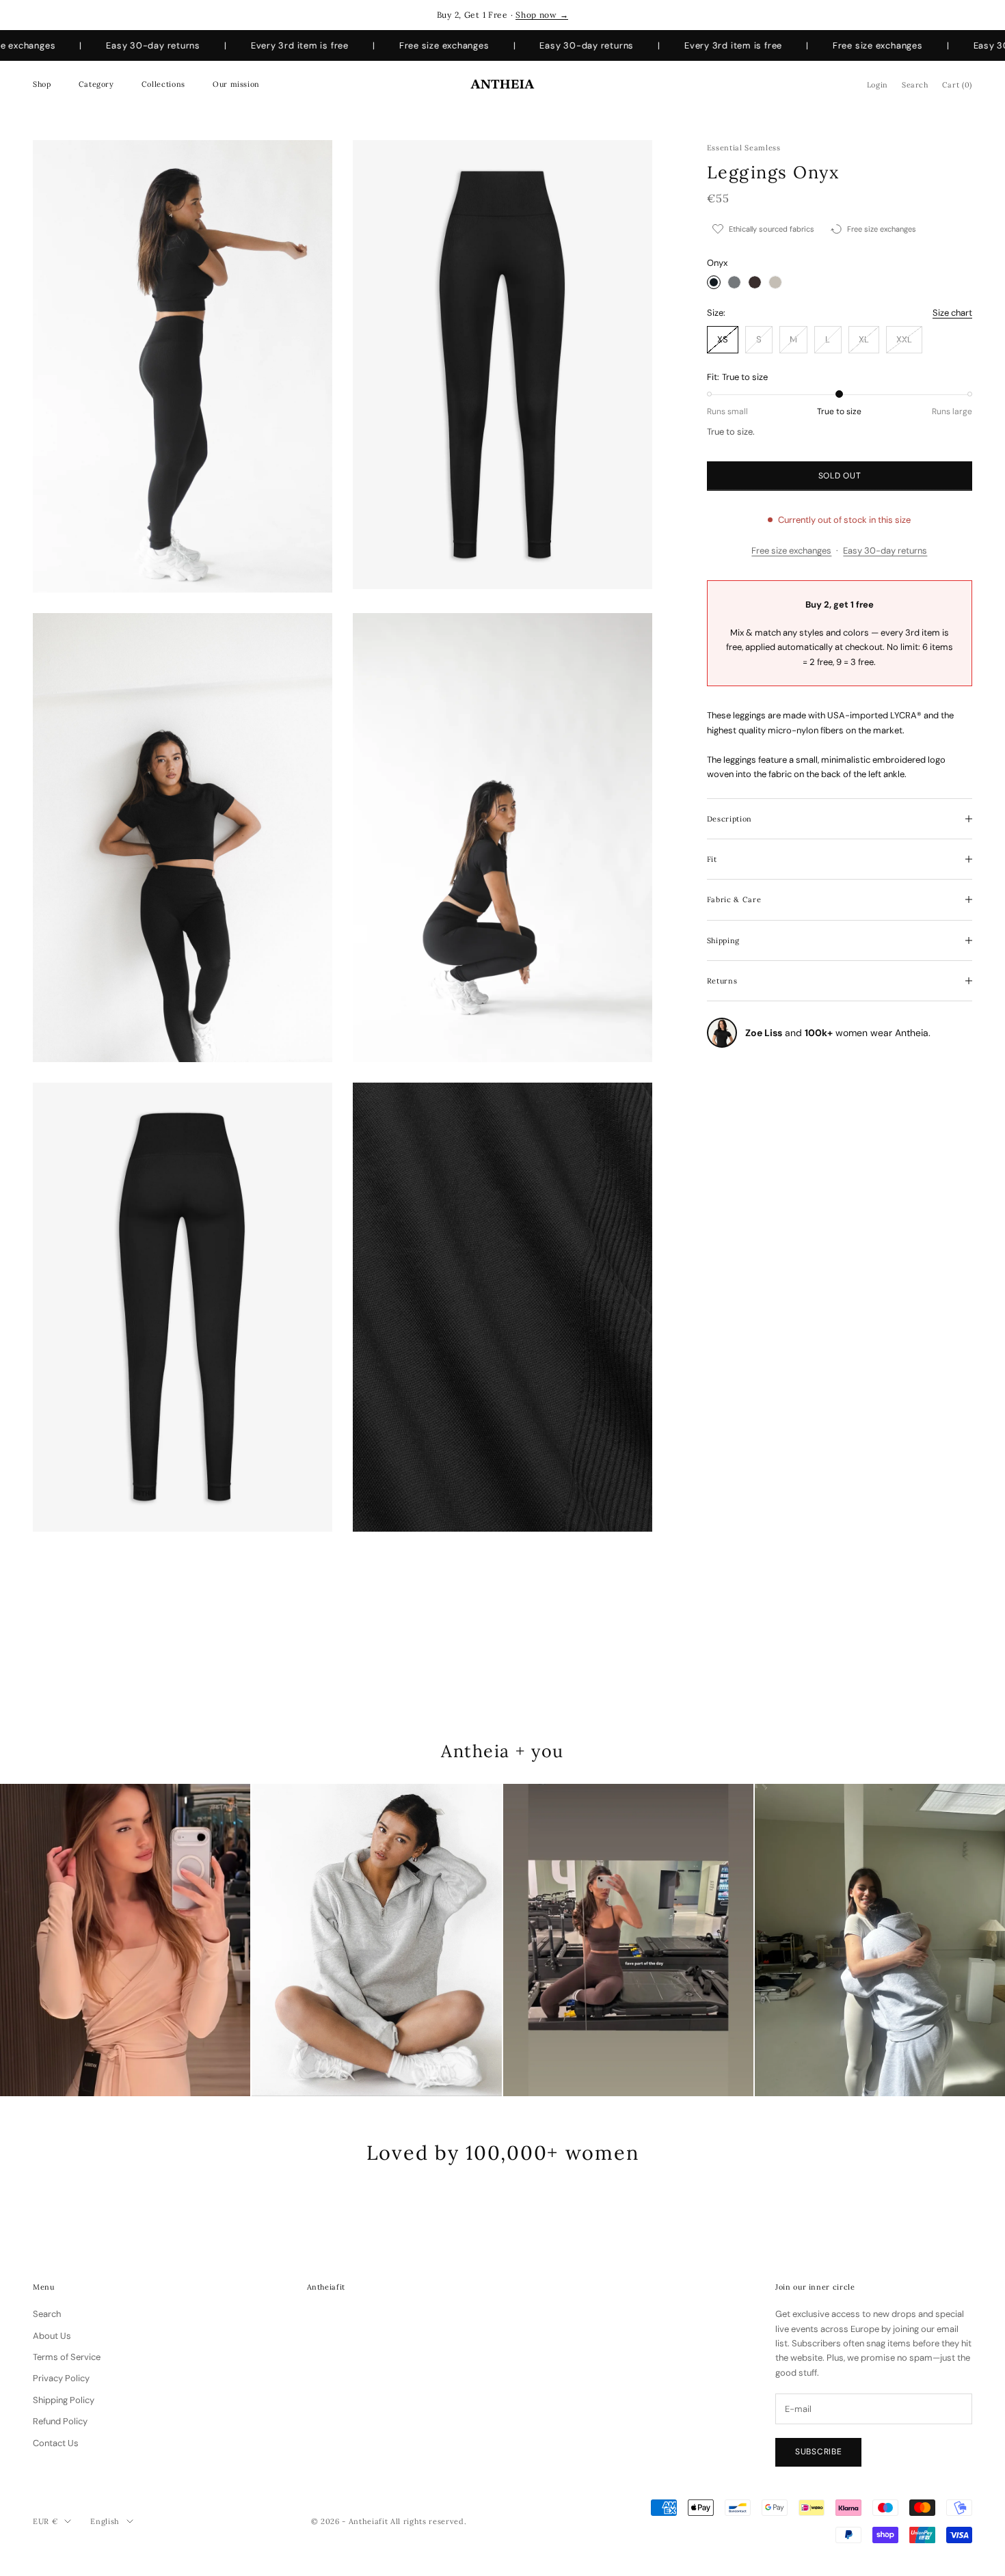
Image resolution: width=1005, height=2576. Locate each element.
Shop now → (542, 15)
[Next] (978, 1940)
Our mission (236, 84)
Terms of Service (67, 2357)
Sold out (840, 476)
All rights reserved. (428, 2521)
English (105, 2521)
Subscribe (818, 2452)
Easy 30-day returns (885, 551)
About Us (52, 2336)
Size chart (952, 313)
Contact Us (56, 2443)
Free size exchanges (791, 551)
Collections (163, 84)
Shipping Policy (64, 2400)
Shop (42, 84)
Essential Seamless (744, 148)
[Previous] (27, 1940)
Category (96, 84)
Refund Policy (60, 2421)
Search (47, 2314)
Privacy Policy (61, 2378)
